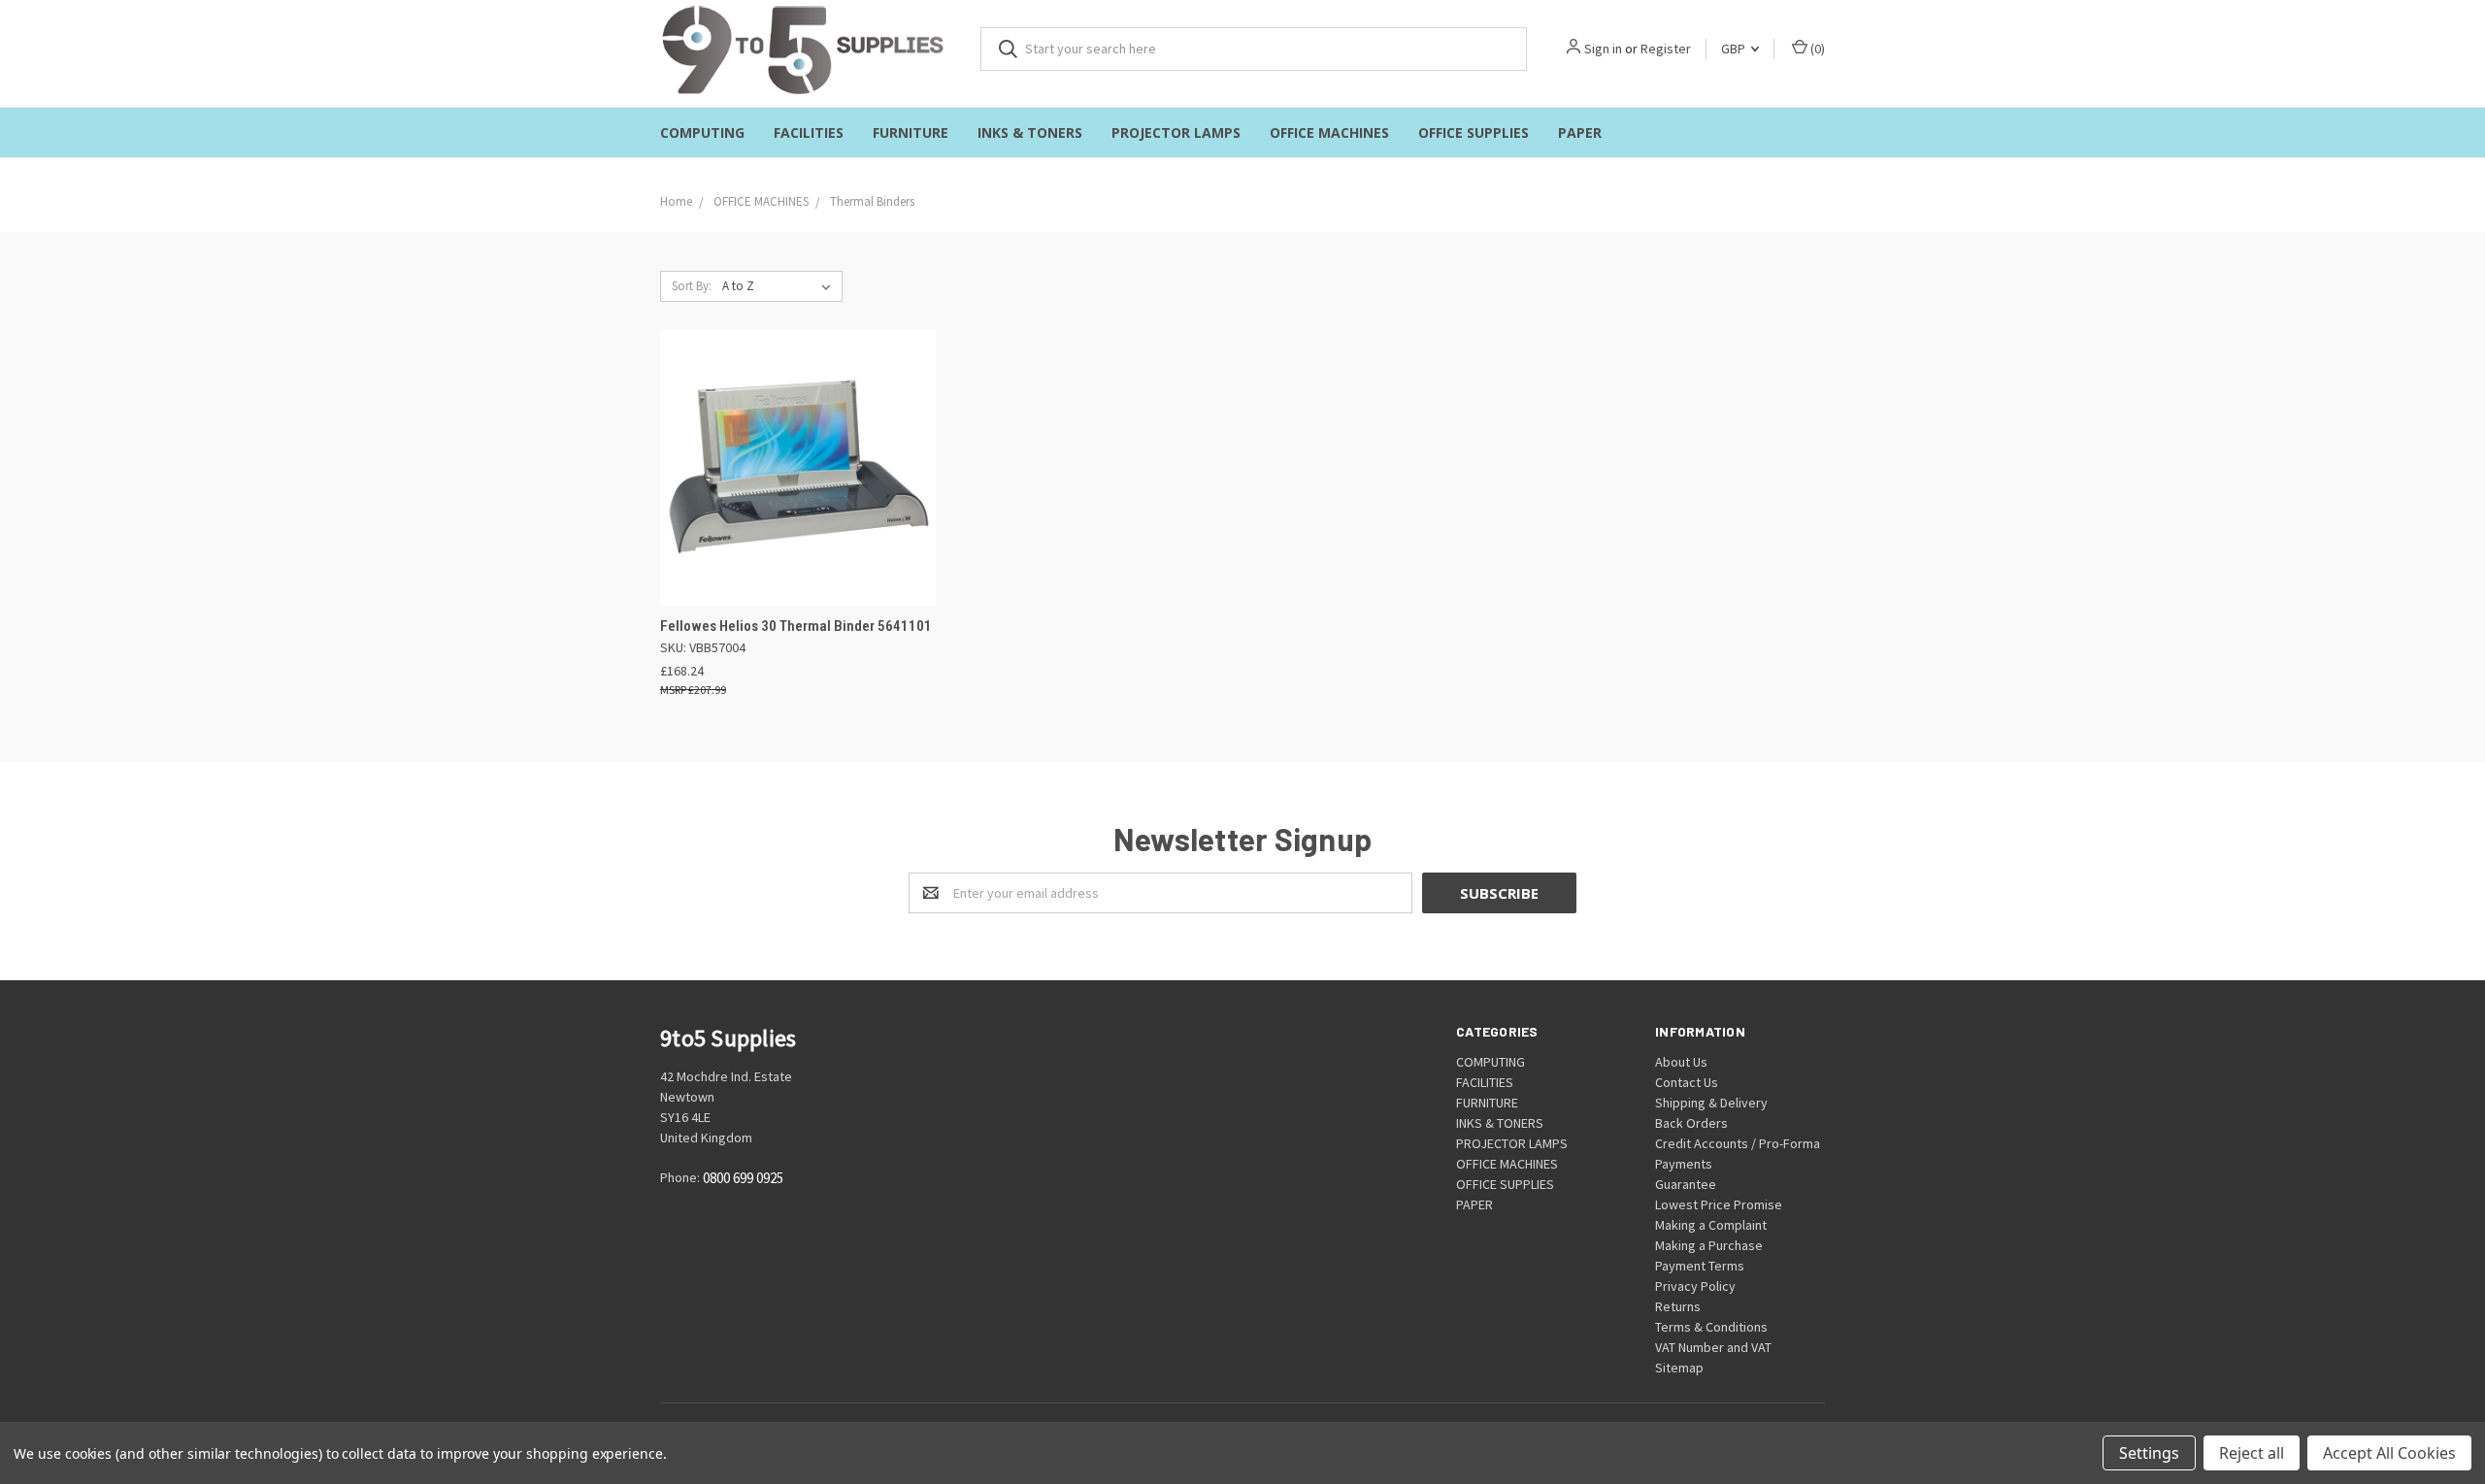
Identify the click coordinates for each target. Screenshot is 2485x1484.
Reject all (2252, 1453)
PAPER (1580, 132)
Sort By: (692, 286)
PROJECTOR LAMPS (1176, 132)
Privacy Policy (1695, 1286)
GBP (1735, 49)
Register (1666, 49)
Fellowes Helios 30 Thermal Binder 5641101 (796, 626)
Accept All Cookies (2389, 1453)
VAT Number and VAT (1713, 1347)
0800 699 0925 (743, 1178)
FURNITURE (911, 132)
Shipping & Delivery (1711, 1103)
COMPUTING (702, 132)
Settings (2149, 1453)
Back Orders (1691, 1123)
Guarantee (1686, 1184)
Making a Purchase (1709, 1245)
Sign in (1603, 49)
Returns (1678, 1306)
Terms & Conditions (1711, 1327)
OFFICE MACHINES (1329, 132)
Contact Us (1687, 1082)
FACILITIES (809, 132)
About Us (1681, 1062)
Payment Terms (1700, 1266)
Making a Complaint (1711, 1225)
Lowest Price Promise (1719, 1204)
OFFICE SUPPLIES (1474, 132)
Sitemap (1679, 1368)
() (1816, 49)
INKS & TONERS (1030, 132)
